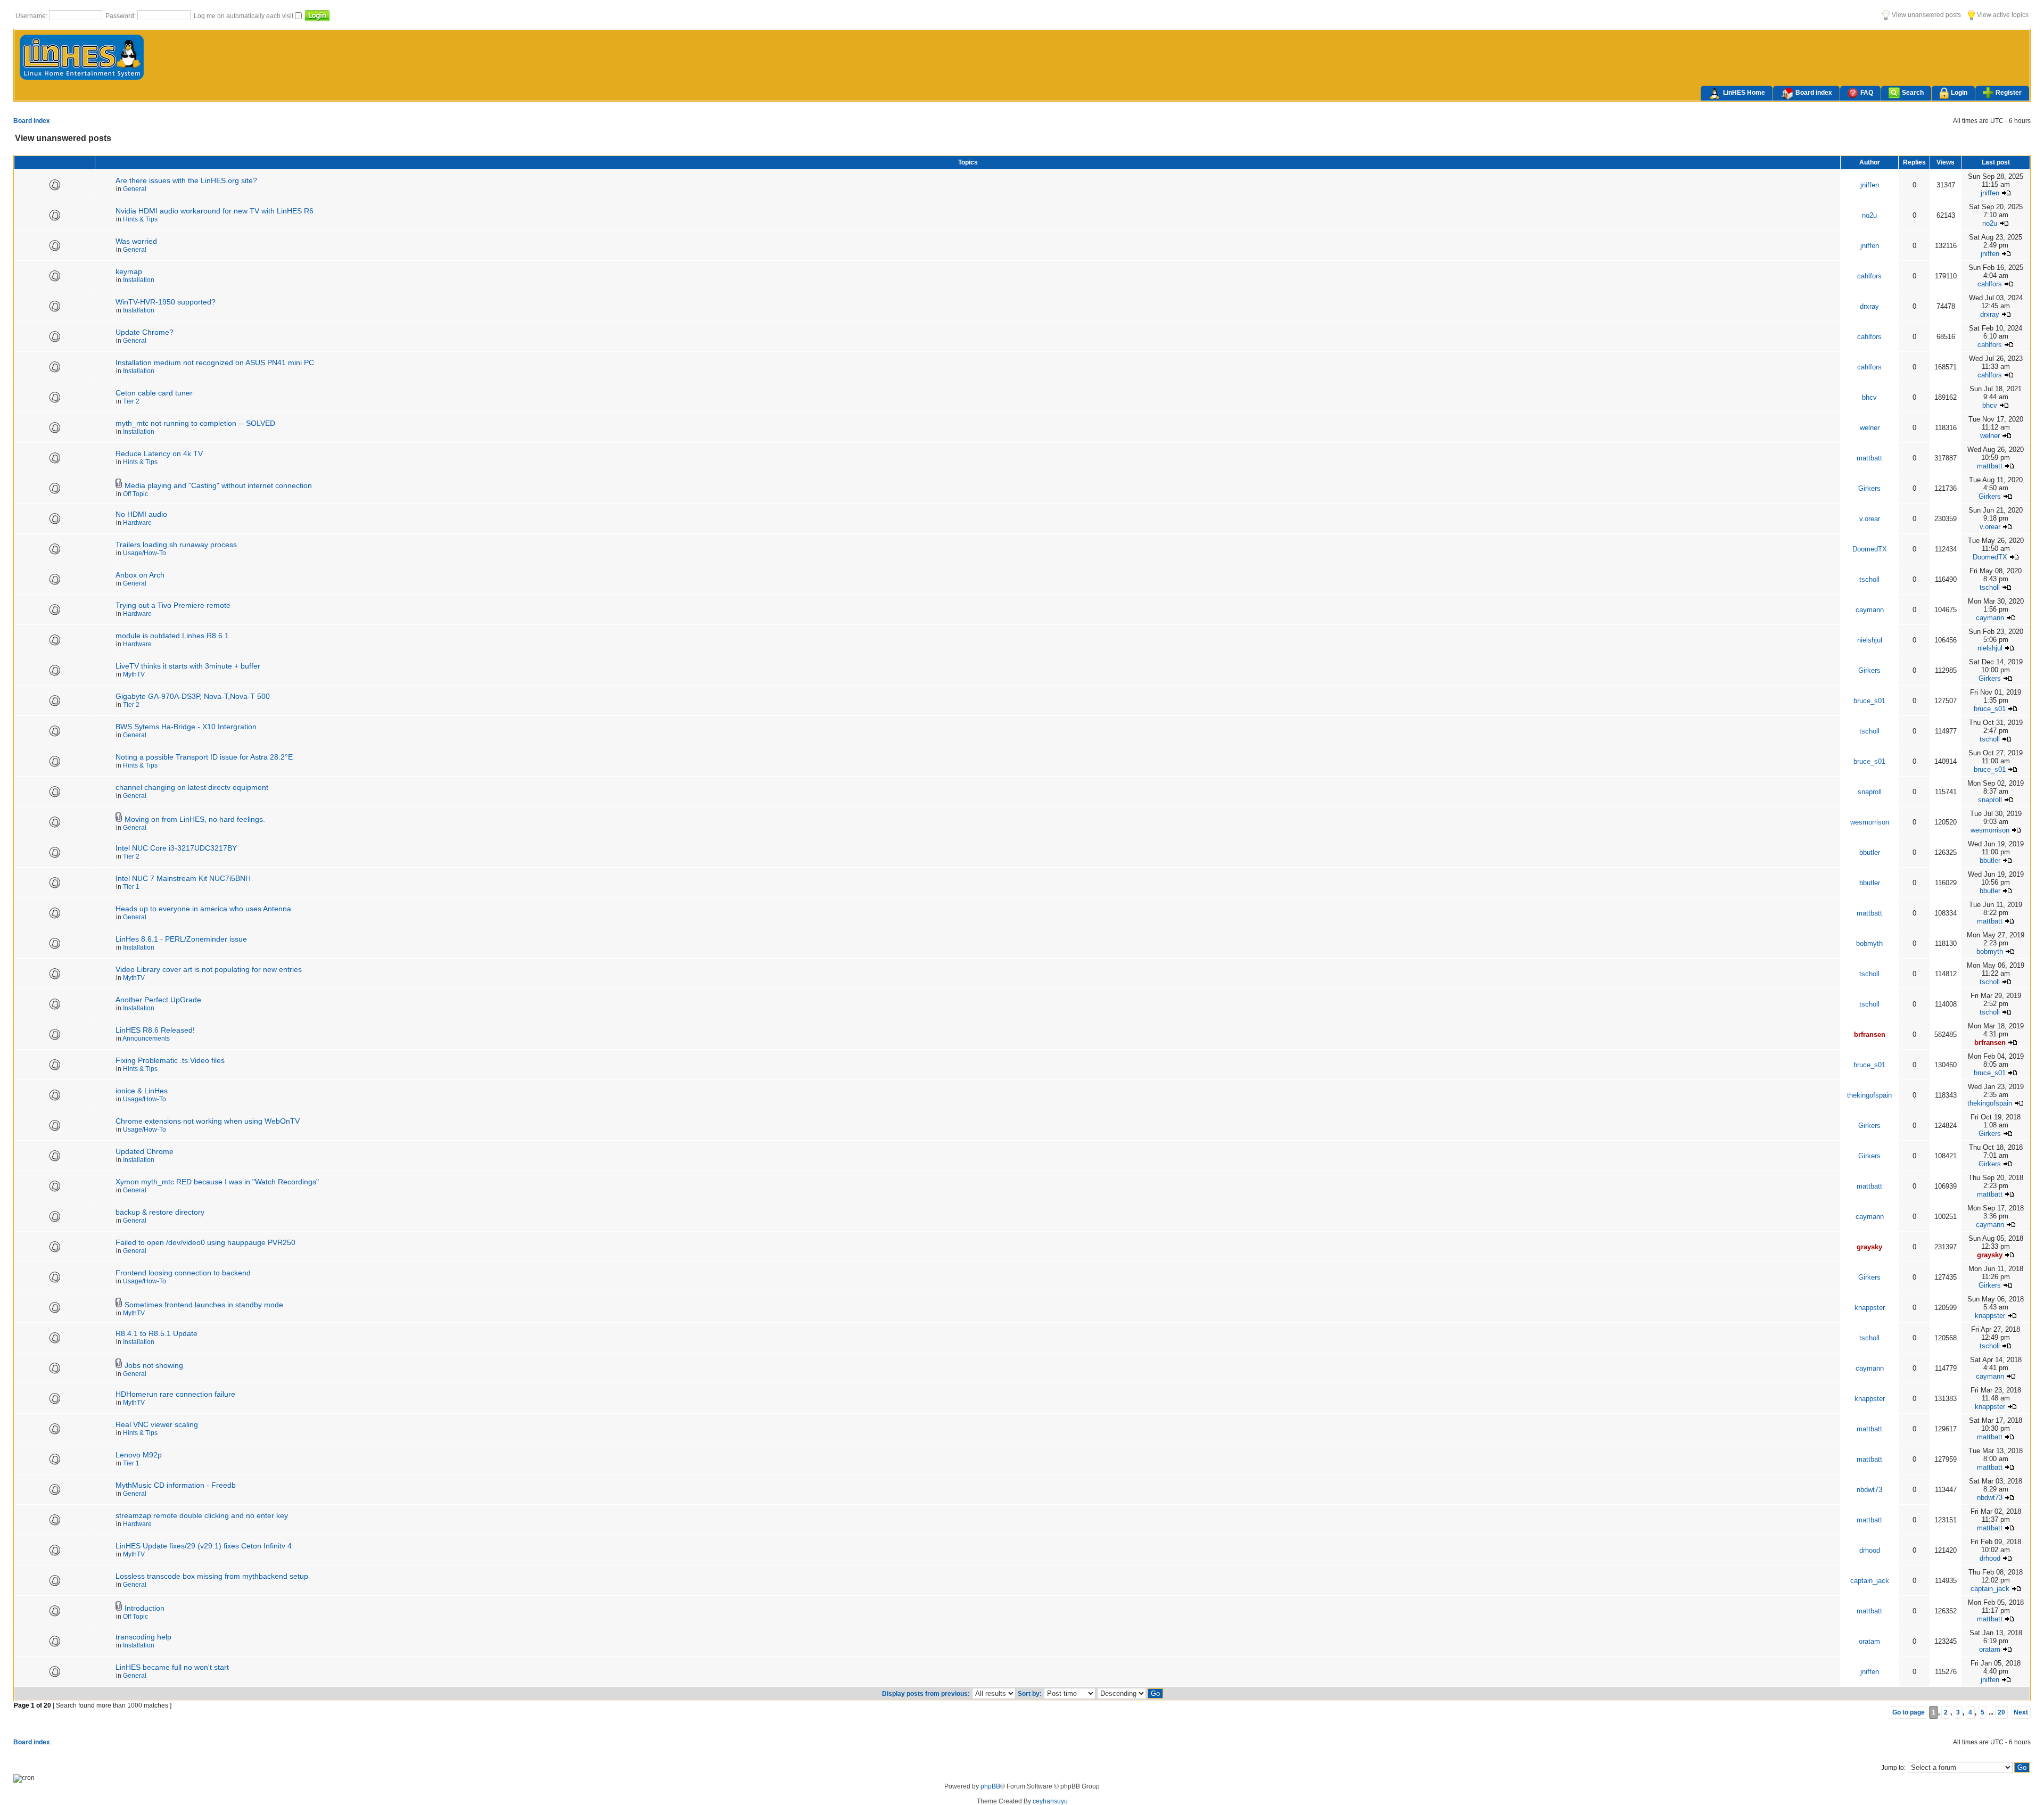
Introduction (145, 1608)
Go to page (1909, 1712)
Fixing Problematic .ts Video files (170, 1060)
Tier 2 (131, 401)
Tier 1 (131, 887)
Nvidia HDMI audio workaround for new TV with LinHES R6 (215, 211)
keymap (129, 271)
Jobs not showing (154, 1365)
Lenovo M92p (139, 1455)
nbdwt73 (1869, 1490)
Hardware (137, 523)
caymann (1870, 610)
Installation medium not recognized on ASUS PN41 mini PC (215, 362)
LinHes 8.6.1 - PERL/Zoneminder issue (181, 939)
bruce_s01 (1869, 701)
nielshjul (1870, 640)
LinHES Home (1744, 93)
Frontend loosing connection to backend (183, 1273)
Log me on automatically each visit (244, 16)
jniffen (1870, 185)
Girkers (1869, 488)
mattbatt (1869, 458)
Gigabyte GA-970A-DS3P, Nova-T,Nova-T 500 (193, 696)
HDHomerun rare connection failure (175, 1394)
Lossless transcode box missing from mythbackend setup (212, 1576)
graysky (1869, 1247)
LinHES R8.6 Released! (155, 1030)
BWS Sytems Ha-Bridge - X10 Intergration (186, 727)
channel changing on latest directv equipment (192, 787)
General (135, 189)
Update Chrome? (145, 332)
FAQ (1867, 93)
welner (1870, 428)
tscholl (1869, 579)
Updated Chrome (145, 1151)
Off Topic (135, 494)
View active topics (2002, 15)
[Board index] (82, 79)
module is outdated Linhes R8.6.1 (172, 636)
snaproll (1870, 792)
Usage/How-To (145, 553)
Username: (32, 16)
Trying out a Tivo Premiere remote (173, 605)
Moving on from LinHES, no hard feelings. (195, 819)
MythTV (134, 674)
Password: (121, 16)
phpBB (990, 1786)
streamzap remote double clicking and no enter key (202, 1515)
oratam (1869, 1641)
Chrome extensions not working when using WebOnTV (208, 1121)
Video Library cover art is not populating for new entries (209, 969)
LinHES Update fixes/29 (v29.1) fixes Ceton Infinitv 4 (204, 1546)
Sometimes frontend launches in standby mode (204, 1305)
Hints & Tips (140, 219)
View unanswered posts (1926, 15)
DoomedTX (1870, 549)
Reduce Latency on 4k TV (159, 454)
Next (2021, 1712)
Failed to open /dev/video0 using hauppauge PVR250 (205, 1242)
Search (1913, 93)
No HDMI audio (141, 514)
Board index (1814, 93)
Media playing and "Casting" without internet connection (218, 485)
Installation (139, 280)
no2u (1869, 215)
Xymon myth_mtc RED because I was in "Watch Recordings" (217, 1182)
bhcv (1869, 397)
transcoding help (143, 1637)
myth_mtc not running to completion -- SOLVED (195, 423)
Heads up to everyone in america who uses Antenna (203, 909)
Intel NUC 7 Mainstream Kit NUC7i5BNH (183, 878)
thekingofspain (1869, 1095)
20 (2001, 1712)
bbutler (1870, 852)
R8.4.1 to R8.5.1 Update (156, 1333)
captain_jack (1870, 1581)
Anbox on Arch (140, 575)
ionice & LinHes (142, 1091)
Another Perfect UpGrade (158, 1000)
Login (1959, 93)
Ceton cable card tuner (154, 393)
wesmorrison (1870, 822)
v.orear (1870, 519)
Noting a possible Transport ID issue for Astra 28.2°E (204, 757)
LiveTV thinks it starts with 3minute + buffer (188, 666)
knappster (1870, 1308)
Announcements (146, 1039)
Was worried (136, 241)
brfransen (1870, 1035)
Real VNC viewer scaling (157, 1424)
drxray (1869, 306)
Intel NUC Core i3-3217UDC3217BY (176, 848)
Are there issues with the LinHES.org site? (186, 180)
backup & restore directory (160, 1212)
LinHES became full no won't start (172, 1667)
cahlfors (1869, 276)
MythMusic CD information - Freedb (176, 1485)
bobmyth (1869, 943)
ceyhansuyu (1050, 1801)
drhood (1870, 1550)
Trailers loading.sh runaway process (176, 545)
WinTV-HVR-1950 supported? (166, 302)
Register (2009, 93)
